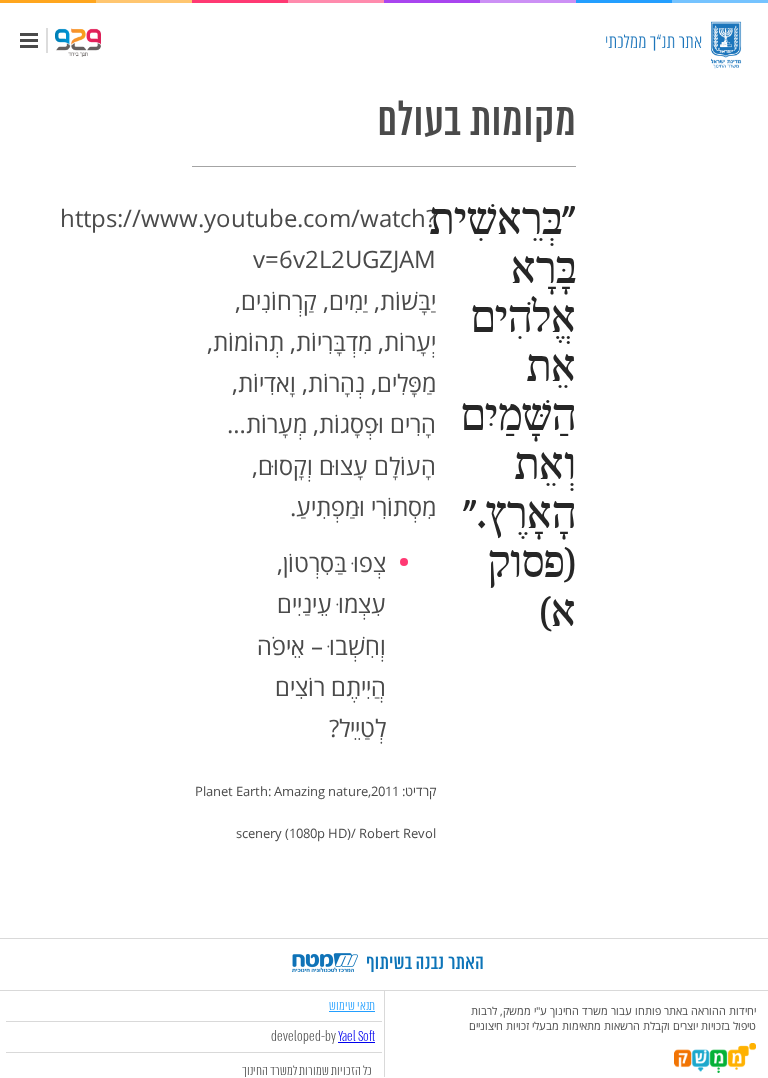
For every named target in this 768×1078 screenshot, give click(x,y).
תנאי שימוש (352, 1005)
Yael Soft (356, 1037)
